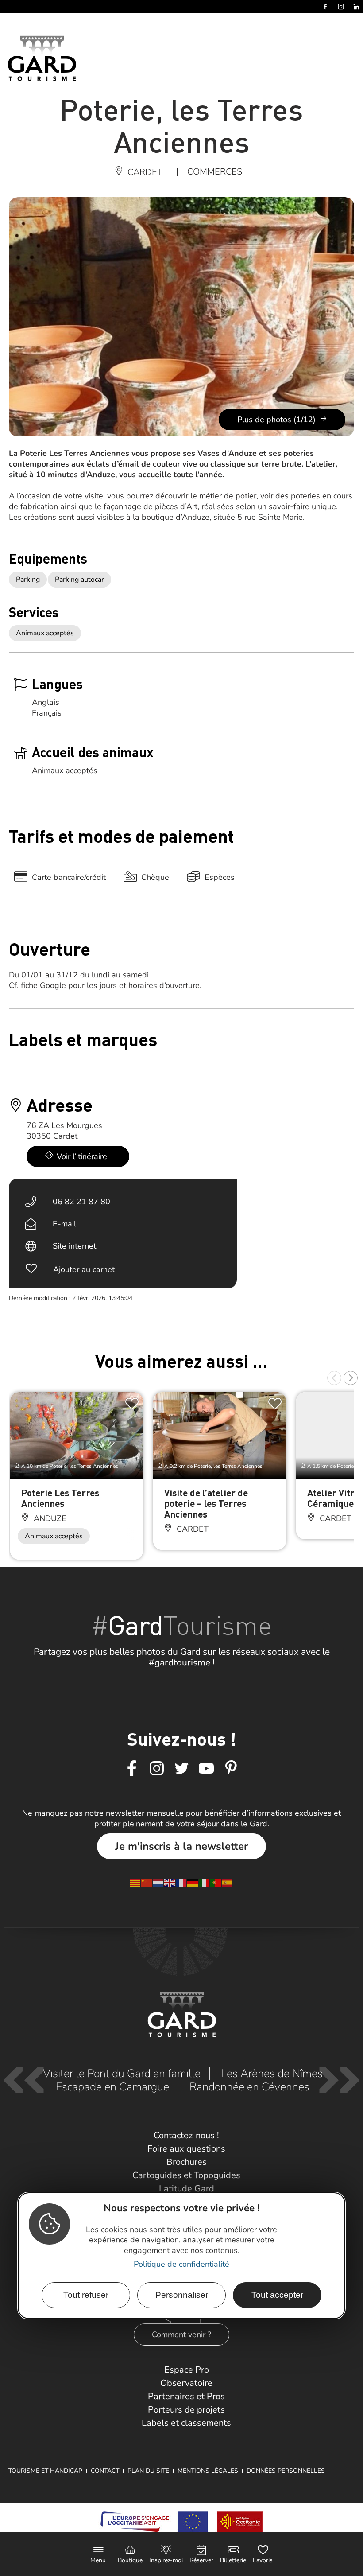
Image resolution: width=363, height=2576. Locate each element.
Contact (105, 2471)
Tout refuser (86, 2295)
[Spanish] (228, 1882)
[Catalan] (135, 1882)
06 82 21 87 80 (81, 1202)
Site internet (74, 1246)
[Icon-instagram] (157, 1769)
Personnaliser (182, 2295)
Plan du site (148, 2471)
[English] (170, 1882)
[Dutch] (158, 1882)
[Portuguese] (216, 1882)
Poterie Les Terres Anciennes (60, 1498)
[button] (334, 1378)
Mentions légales (208, 2471)
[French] (181, 1882)
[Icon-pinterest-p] (231, 1769)
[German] (193, 1882)
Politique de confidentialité (181, 2264)
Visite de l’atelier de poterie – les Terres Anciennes (206, 1503)
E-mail (64, 1224)
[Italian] (205, 1882)
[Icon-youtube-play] (206, 1769)
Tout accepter (277, 2295)
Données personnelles (286, 2471)
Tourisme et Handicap (45, 2471)
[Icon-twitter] (181, 1769)
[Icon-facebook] (132, 1769)
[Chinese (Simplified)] (147, 1882)
